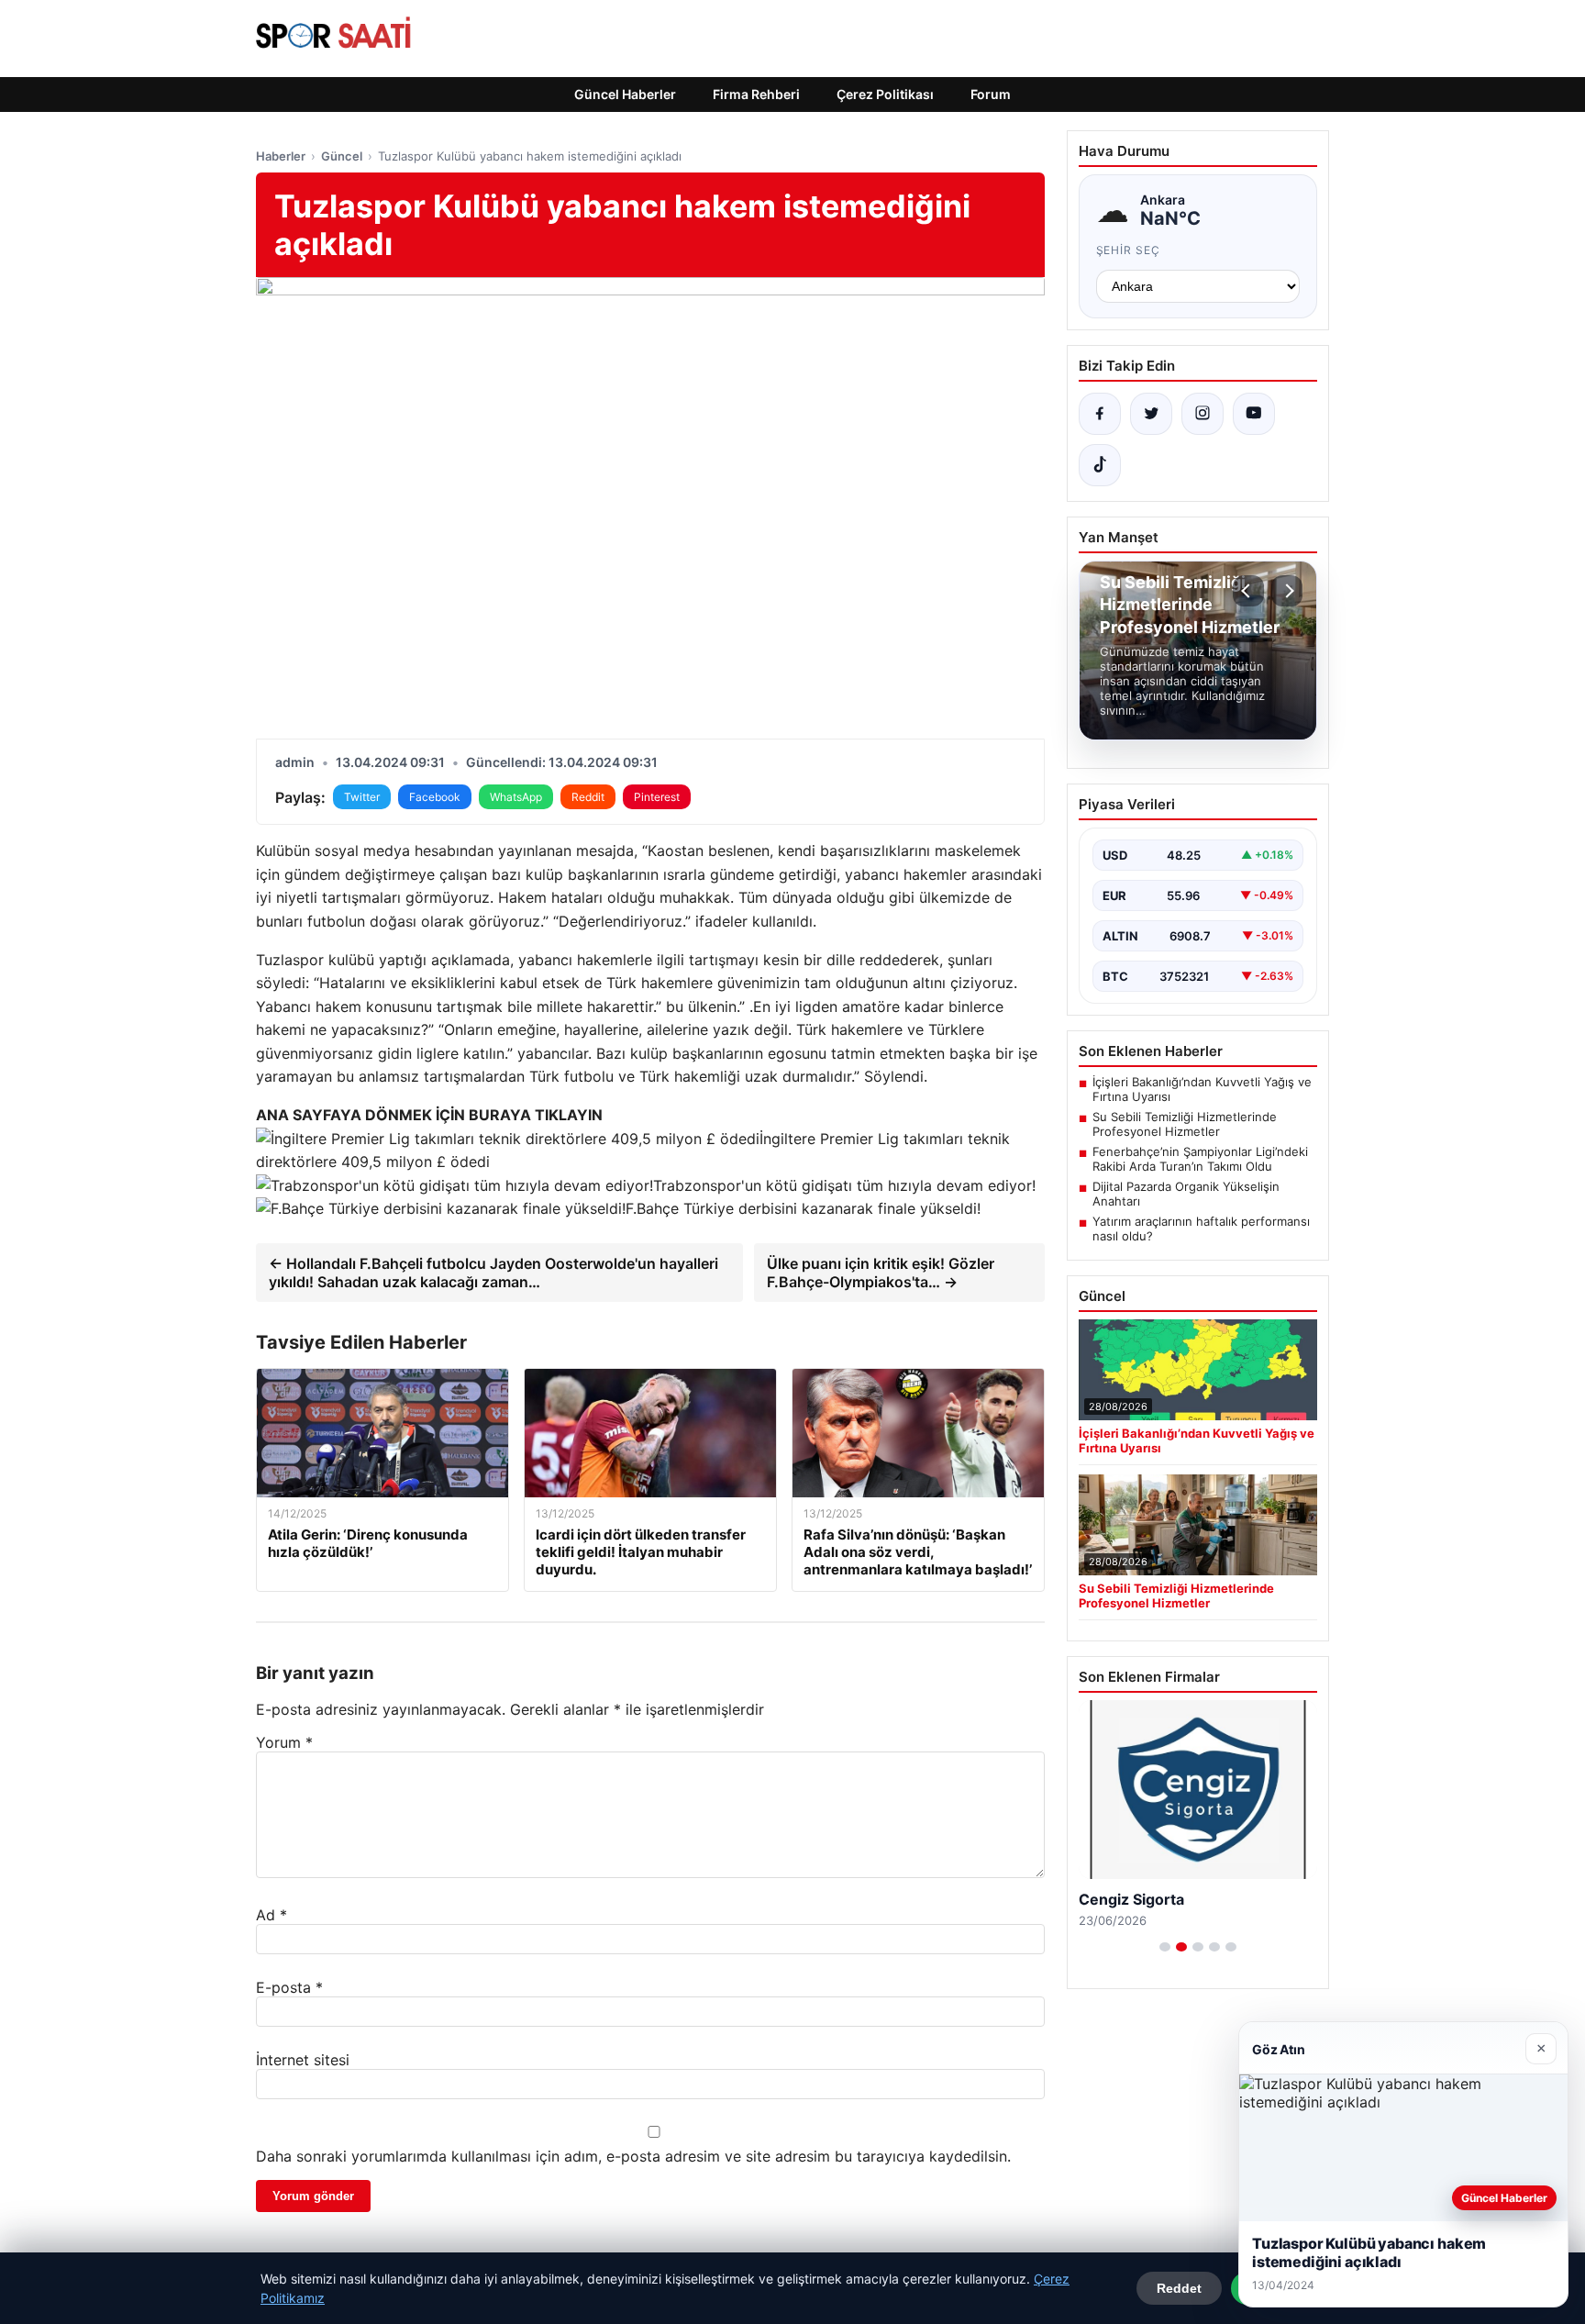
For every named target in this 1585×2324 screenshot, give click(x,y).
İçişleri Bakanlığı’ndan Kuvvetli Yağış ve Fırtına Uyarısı (1202, 1089)
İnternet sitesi (303, 2060)
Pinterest (657, 797)
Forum (991, 94)
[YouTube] (1254, 414)
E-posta (289, 1987)
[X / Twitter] (1151, 414)
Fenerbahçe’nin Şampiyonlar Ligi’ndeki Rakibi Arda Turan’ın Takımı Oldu (1200, 1159)
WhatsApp (516, 797)
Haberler (281, 156)
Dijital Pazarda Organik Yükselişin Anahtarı (1186, 1194)
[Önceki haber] (1248, 591)
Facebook (435, 797)
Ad (272, 1915)
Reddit (588, 797)
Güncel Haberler (625, 94)
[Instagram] (1203, 414)
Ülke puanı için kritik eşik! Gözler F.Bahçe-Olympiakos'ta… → (881, 1273)
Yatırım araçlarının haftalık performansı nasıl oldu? (1201, 1229)
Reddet (1179, 2288)
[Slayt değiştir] (1165, 1947)
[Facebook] (1100, 414)
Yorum (284, 1742)
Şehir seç (1129, 250)
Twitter (362, 797)
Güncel (342, 156)
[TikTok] (1100, 465)
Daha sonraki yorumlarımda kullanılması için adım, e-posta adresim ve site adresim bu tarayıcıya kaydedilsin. (633, 2156)
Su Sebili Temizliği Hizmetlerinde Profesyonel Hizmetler (1185, 1124)
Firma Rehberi (756, 94)
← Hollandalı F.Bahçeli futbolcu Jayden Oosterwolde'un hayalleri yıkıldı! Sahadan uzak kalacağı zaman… (493, 1273)
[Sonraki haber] (1287, 591)
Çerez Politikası (885, 94)
